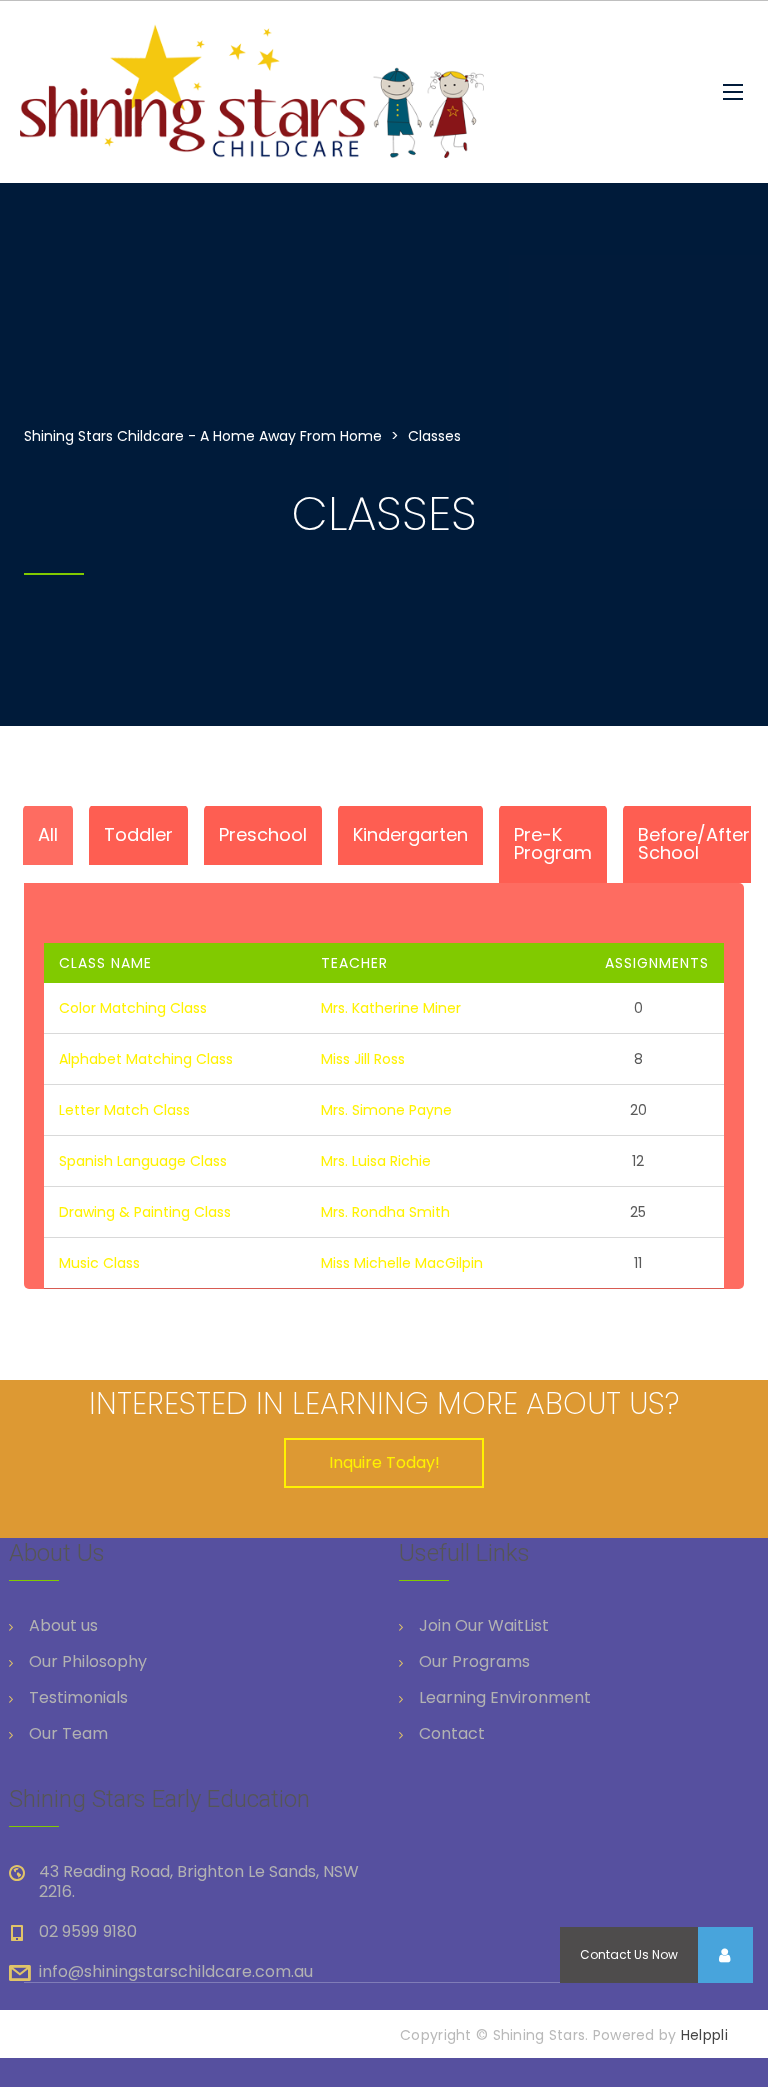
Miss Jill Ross (363, 1059)
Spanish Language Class (143, 1161)
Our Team (68, 1734)
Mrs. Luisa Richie (376, 1161)
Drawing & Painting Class (145, 1212)
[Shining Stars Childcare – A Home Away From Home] (299, 92)
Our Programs (474, 1662)
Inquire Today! (384, 1462)
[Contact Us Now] (725, 1955)
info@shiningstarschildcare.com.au (176, 1971)
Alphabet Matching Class (146, 1059)
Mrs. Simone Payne (386, 1110)
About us (63, 1626)
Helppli (704, 2035)
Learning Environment (505, 1698)
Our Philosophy (88, 1662)
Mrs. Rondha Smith (385, 1212)
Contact (452, 1734)
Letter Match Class (124, 1110)
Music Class (99, 1263)
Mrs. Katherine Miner (391, 1008)
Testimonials (78, 1698)
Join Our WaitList (484, 1626)
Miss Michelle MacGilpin (402, 1263)
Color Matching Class (133, 1008)
